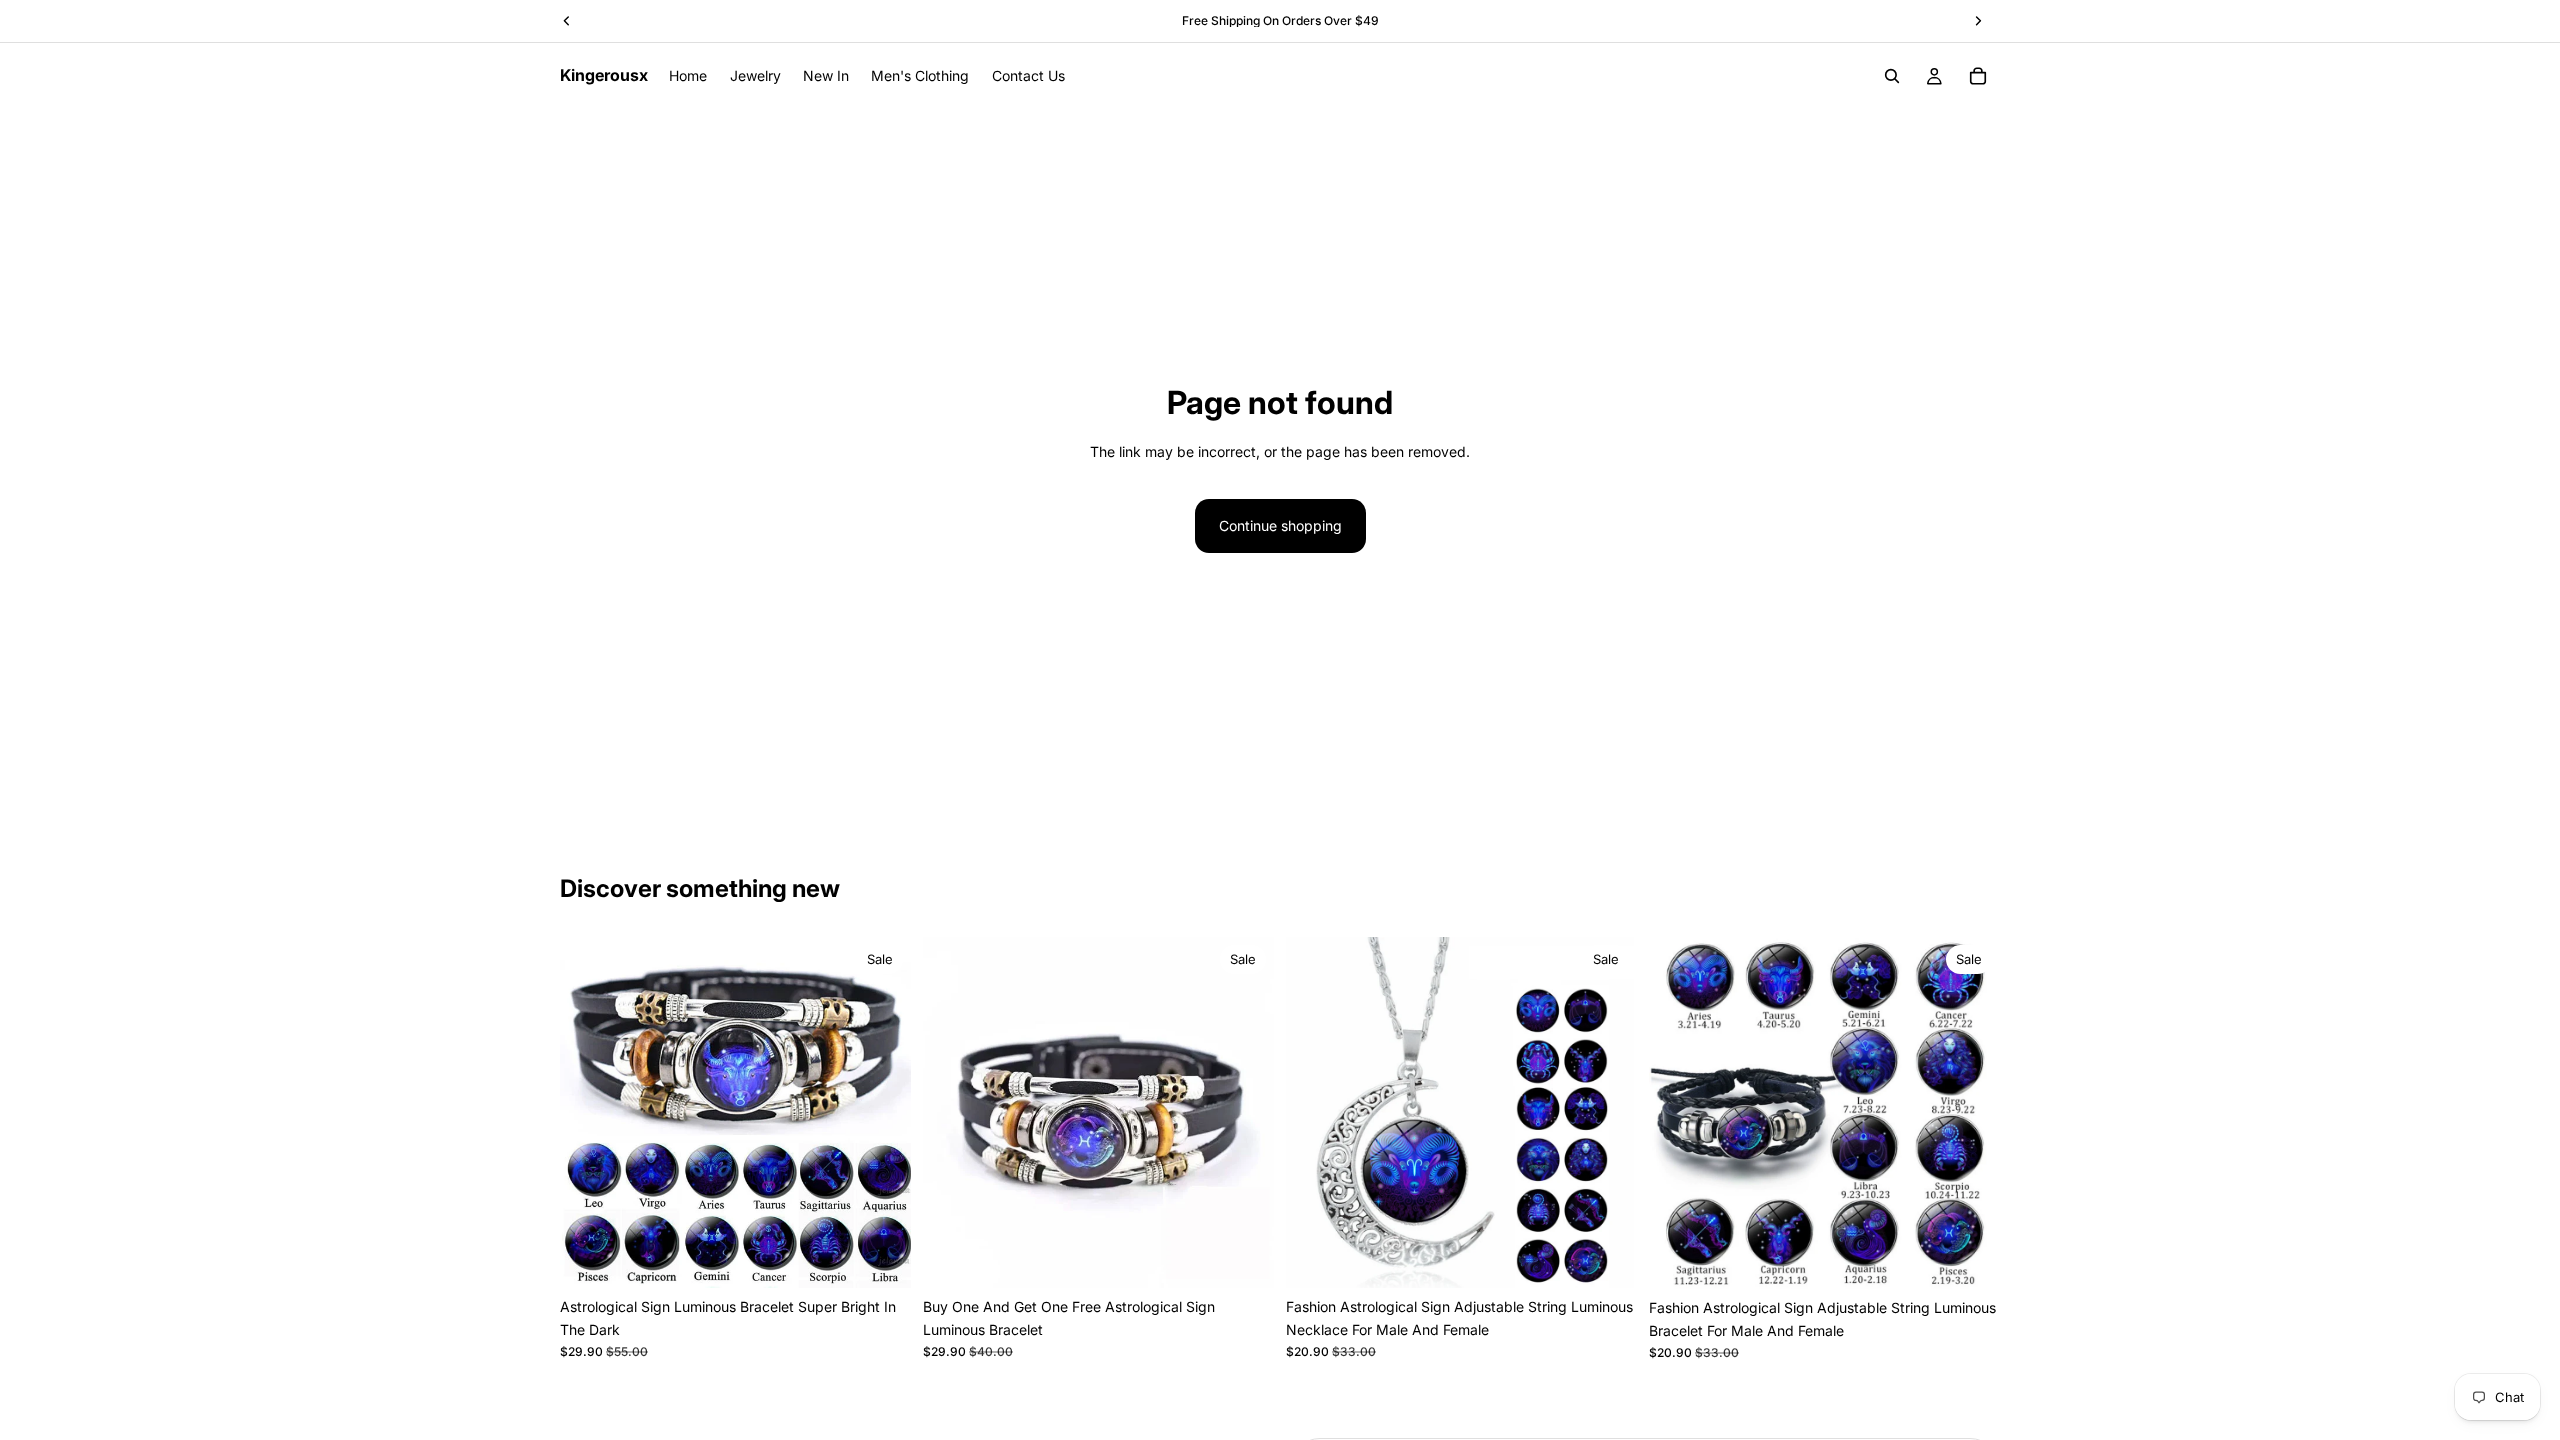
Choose (897, 1256)
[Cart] (1978, 76)
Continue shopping (1280, 525)
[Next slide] (881, 1113)
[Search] (1892, 76)
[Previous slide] (590, 1113)
